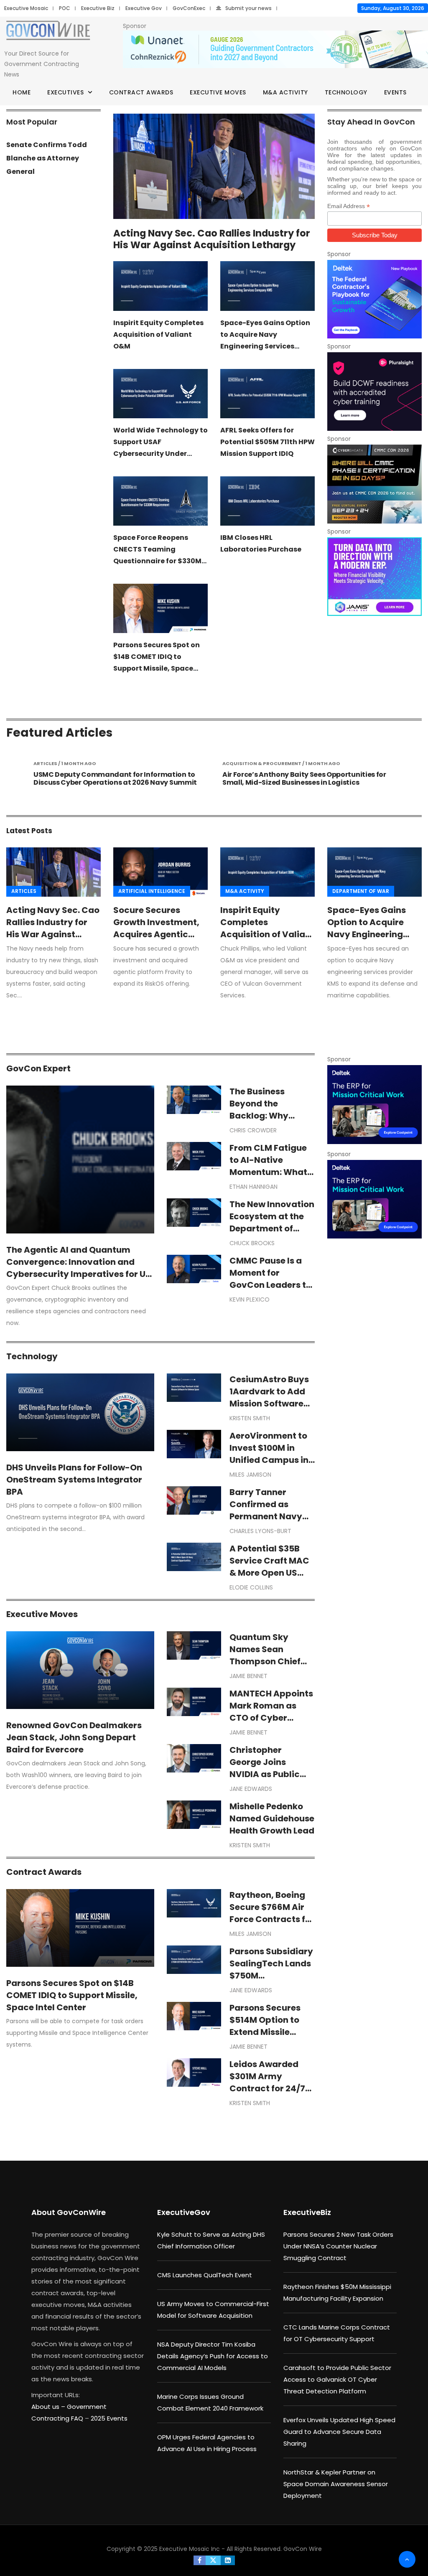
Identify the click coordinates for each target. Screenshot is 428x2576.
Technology (346, 92)
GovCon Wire (303, 2549)
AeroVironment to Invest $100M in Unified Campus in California (269, 1454)
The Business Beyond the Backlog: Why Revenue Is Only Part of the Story (265, 1116)
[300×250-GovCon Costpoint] (374, 1104)
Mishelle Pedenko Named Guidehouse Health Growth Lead (272, 1818)
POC (65, 8)
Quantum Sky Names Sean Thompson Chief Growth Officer (265, 1655)
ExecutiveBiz (307, 2212)
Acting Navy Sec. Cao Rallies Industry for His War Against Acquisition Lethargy (212, 239)
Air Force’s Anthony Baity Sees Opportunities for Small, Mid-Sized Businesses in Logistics (155, 778)
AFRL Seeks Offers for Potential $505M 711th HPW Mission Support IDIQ (267, 442)
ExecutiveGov (184, 2212)
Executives (65, 92)
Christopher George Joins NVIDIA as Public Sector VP (265, 1768)
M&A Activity (285, 92)
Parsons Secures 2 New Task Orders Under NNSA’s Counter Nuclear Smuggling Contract (338, 2246)
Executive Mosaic (26, 8)
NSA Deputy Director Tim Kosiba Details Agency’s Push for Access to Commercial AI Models (213, 2356)
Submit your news (248, 8)
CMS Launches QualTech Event (205, 2275)
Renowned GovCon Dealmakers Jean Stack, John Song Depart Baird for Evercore (74, 1737)
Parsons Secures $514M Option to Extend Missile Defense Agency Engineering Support (265, 2038)
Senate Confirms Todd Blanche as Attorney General (47, 158)
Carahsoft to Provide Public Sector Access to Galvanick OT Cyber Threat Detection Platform (337, 2379)
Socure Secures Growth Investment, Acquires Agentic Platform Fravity (156, 928)
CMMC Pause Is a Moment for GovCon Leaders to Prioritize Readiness (272, 1279)
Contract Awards (141, 92)
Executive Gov (144, 8)
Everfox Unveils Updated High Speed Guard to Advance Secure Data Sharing (339, 2432)
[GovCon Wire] (48, 32)
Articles (24, 891)
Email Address (349, 206)
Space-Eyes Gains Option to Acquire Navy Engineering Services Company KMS (368, 934)
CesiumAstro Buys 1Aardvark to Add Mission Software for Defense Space (269, 1397)
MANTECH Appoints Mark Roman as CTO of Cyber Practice (271, 1712)
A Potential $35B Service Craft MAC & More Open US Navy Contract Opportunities (269, 1573)
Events (395, 92)
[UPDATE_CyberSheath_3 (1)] (374, 484)
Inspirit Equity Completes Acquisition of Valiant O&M (158, 334)
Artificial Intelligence (152, 891)
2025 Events (109, 2418)
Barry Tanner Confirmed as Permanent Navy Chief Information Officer (268, 1516)
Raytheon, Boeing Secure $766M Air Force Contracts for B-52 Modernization (272, 1919)
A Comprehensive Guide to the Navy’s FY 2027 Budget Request (340, 778)
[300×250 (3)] (374, 392)
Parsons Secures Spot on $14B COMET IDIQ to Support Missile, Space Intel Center (72, 1995)
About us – (49, 2407)
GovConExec (189, 8)
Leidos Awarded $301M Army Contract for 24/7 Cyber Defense (267, 2082)
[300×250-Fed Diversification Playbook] (374, 299)
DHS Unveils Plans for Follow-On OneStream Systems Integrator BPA (74, 1480)
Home (22, 92)
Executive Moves (218, 92)
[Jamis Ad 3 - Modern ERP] (374, 577)
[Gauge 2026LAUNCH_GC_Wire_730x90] (275, 50)
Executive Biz (98, 8)
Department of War (361, 891)
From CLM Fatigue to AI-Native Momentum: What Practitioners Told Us (268, 1172)
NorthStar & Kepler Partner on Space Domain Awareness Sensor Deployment (336, 2484)
